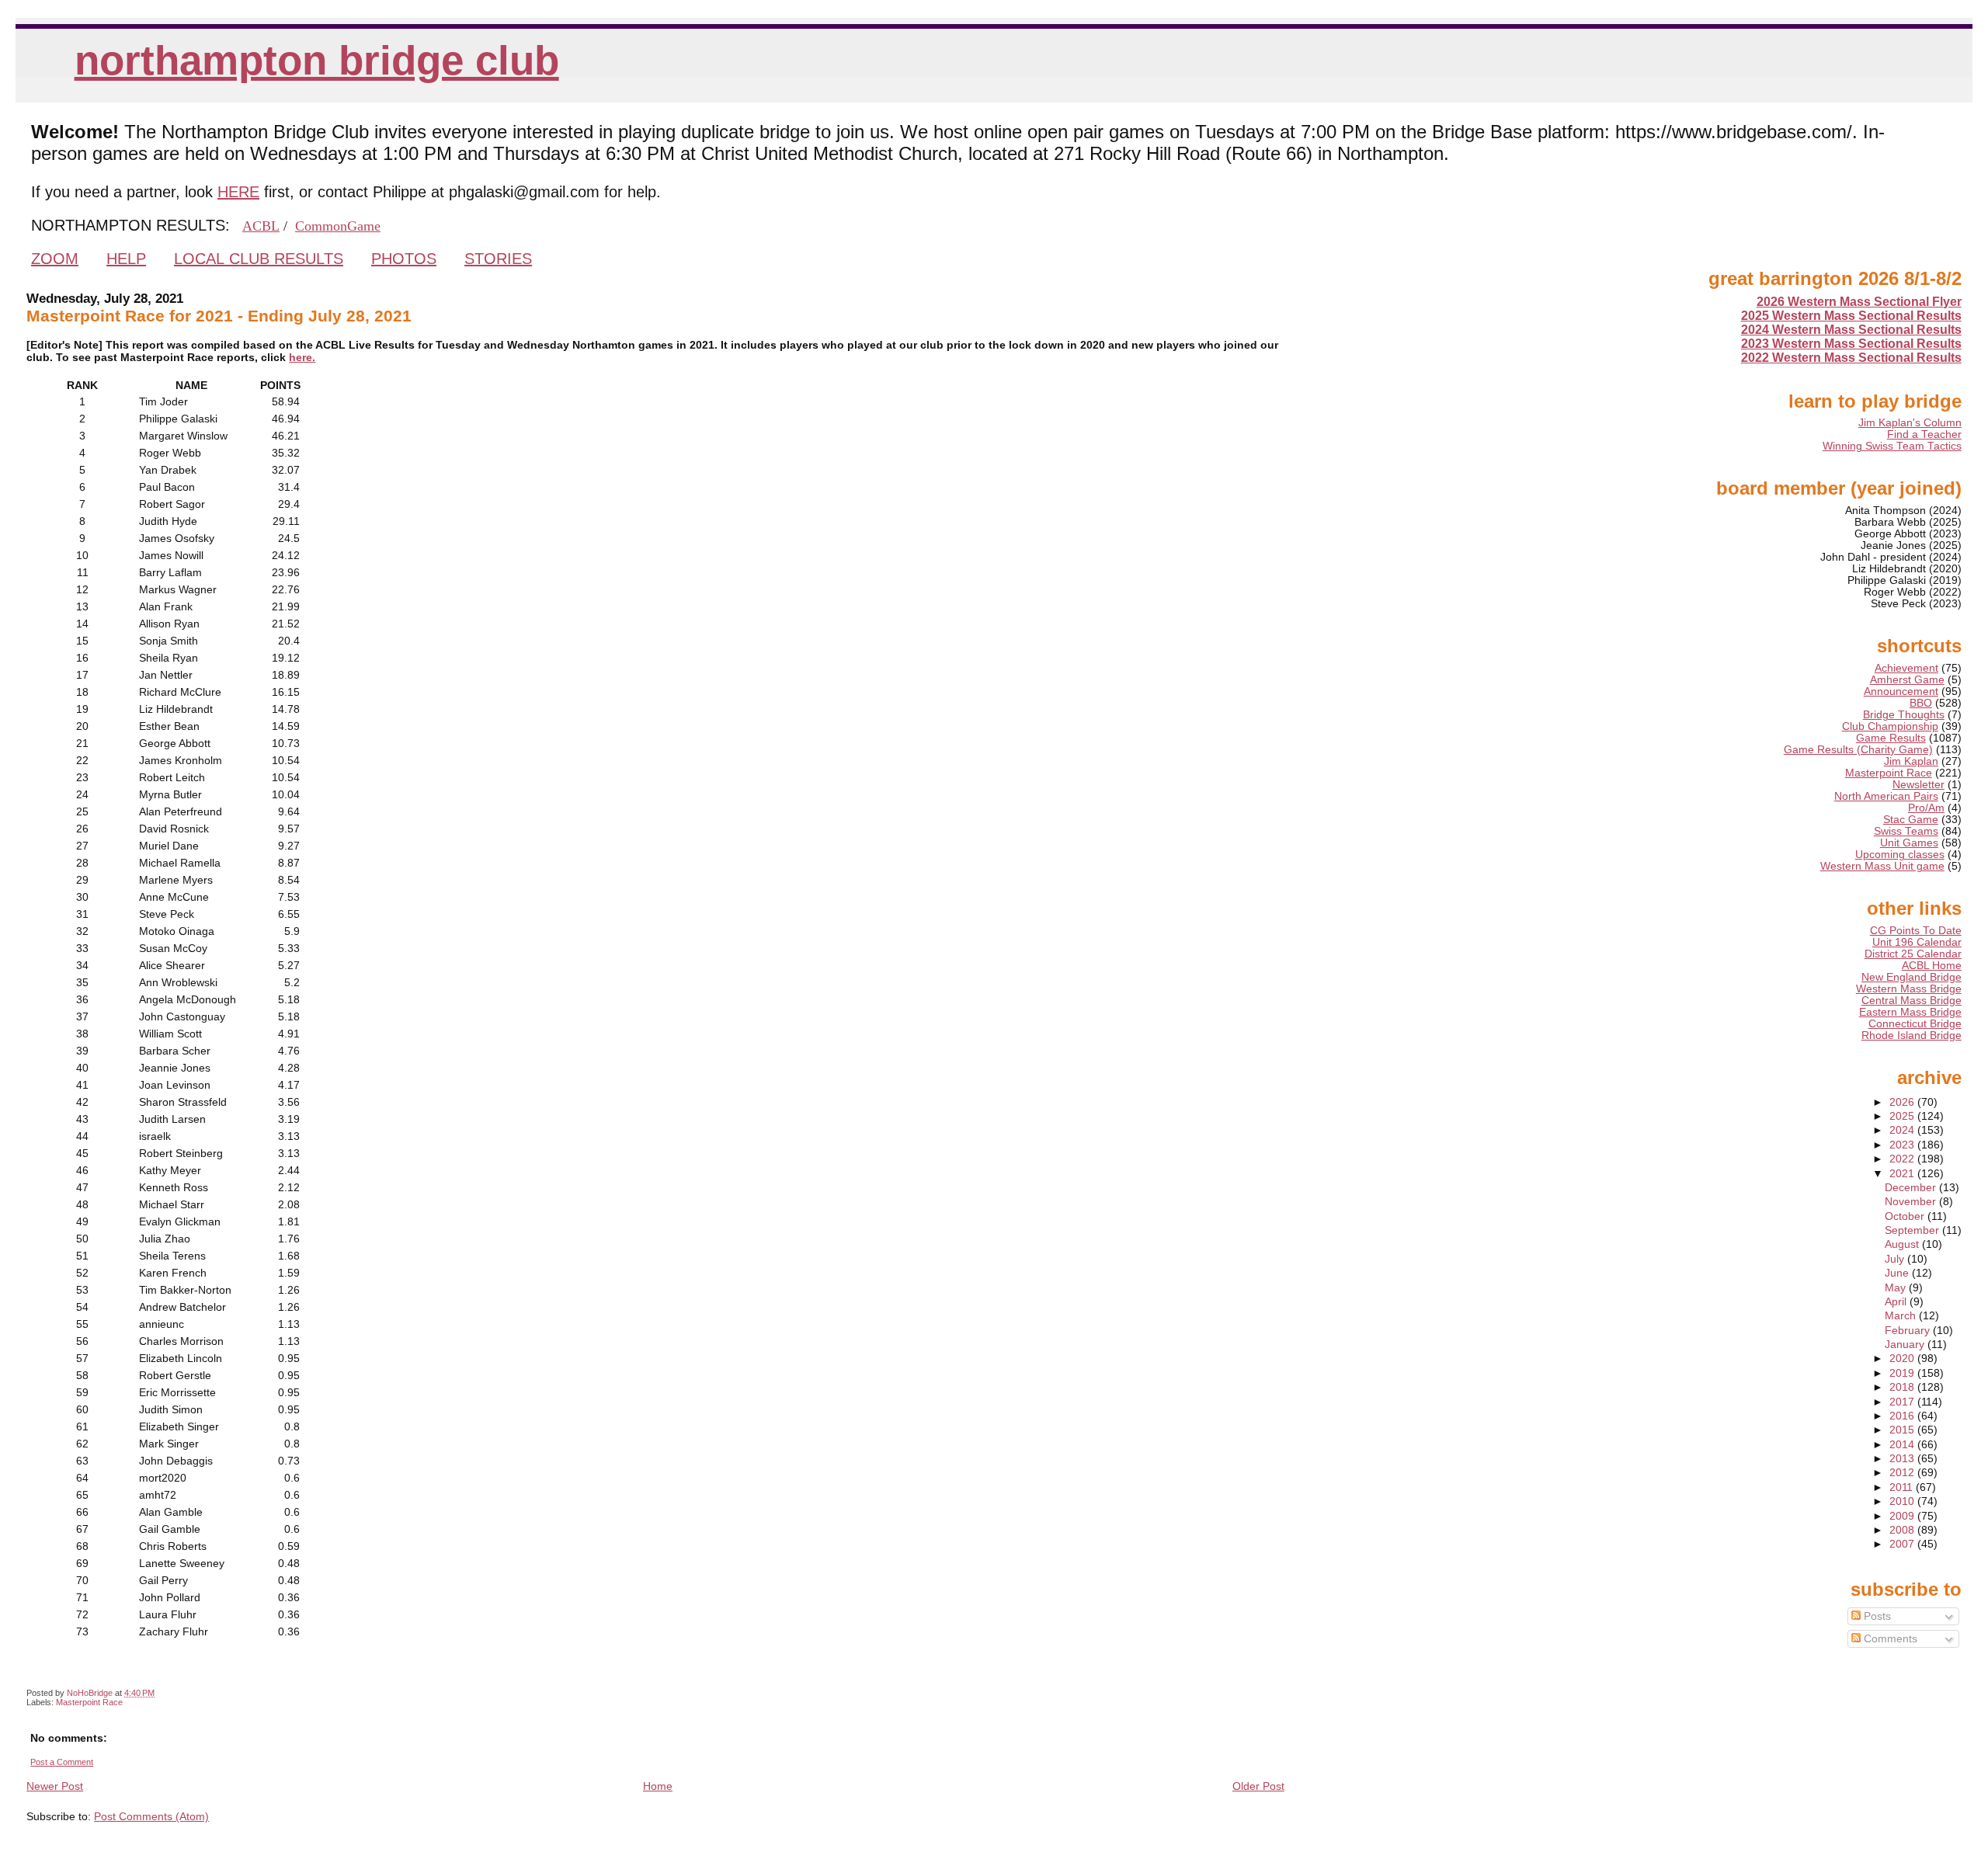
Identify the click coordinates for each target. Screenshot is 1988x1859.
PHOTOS (404, 259)
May (1897, 1288)
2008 (1903, 1530)
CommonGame (338, 226)
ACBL (261, 226)
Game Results (1891, 738)
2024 (1903, 1130)
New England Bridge (1912, 977)
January (1906, 1345)
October (1906, 1216)
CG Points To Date (1916, 931)
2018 (1903, 1387)
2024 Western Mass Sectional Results (1851, 330)
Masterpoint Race (89, 1702)
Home (658, 1786)
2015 (1903, 1430)
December (1912, 1188)
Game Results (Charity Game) (1858, 750)
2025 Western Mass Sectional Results (1851, 316)
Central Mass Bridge (1912, 1001)
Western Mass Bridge (1909, 989)
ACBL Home (1932, 966)
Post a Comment (62, 1762)
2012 (1903, 1473)
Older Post (1258, 1786)
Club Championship (1890, 726)
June (1898, 1273)
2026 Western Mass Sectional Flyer (1859, 302)
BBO (1921, 703)
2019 (1903, 1373)
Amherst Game (1907, 680)
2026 (1903, 1102)
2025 (1903, 1116)
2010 (1903, 1501)
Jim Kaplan (1911, 761)
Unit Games (1909, 843)
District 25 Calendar (1913, 954)
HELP (126, 259)
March (1902, 1316)
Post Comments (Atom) (151, 1816)
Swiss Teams (1906, 831)
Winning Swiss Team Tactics (1892, 446)
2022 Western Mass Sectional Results (1851, 358)
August (1903, 1244)
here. (302, 357)
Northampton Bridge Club (317, 60)
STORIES (498, 259)
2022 (1903, 1159)
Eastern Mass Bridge (1910, 1012)
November (1912, 1202)
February (1909, 1331)
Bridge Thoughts (1904, 715)
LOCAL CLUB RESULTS (259, 259)
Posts (1876, 1616)
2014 (1903, 1445)
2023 (1903, 1145)
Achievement (1906, 668)
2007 (1903, 1544)
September (1913, 1230)
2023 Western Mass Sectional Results (1851, 344)
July (1896, 1259)
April (1897, 1302)
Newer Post (55, 1786)
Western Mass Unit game (1882, 866)
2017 (1903, 1402)
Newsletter (1918, 785)
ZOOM (55, 259)
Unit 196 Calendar (1917, 942)
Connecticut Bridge (1915, 1024)
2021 (1903, 1174)
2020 (1903, 1359)
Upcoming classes (1900, 855)
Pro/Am (1926, 808)
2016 (1903, 1416)
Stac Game (1911, 820)
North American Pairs (1886, 796)
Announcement (1901, 691)
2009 (1903, 1516)
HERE (238, 192)
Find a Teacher (1924, 434)
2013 (1903, 1459)
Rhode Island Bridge (1912, 1035)
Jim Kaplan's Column (1910, 423)
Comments (1889, 1639)
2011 (1903, 1487)
